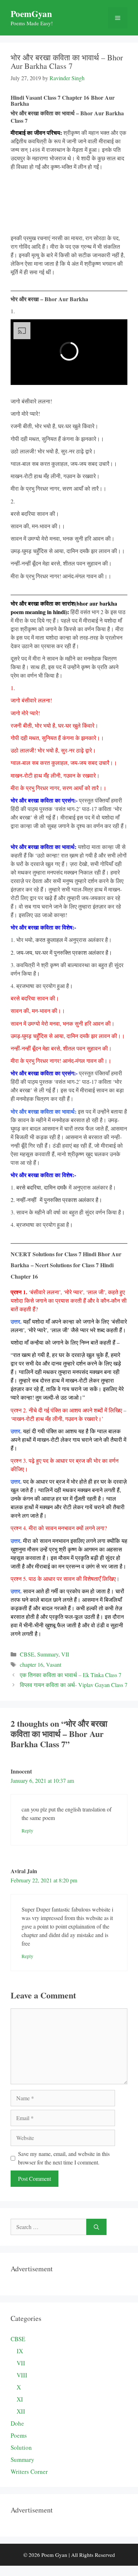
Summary (48, 1654)
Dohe (17, 2423)
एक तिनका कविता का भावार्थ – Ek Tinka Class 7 (71, 1675)
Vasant (54, 1664)
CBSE (27, 1654)
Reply (27, 1831)
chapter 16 (31, 1664)
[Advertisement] (69, 202)
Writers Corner (29, 2472)
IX (20, 2351)
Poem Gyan (54, 2555)
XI (20, 2399)
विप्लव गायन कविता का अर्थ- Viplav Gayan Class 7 (74, 1685)
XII (21, 2411)
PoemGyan (31, 14)
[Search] (96, 2227)
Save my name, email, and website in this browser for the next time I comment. (64, 2158)
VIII (22, 2375)
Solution (21, 2447)
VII (65, 1654)
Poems (19, 2435)
